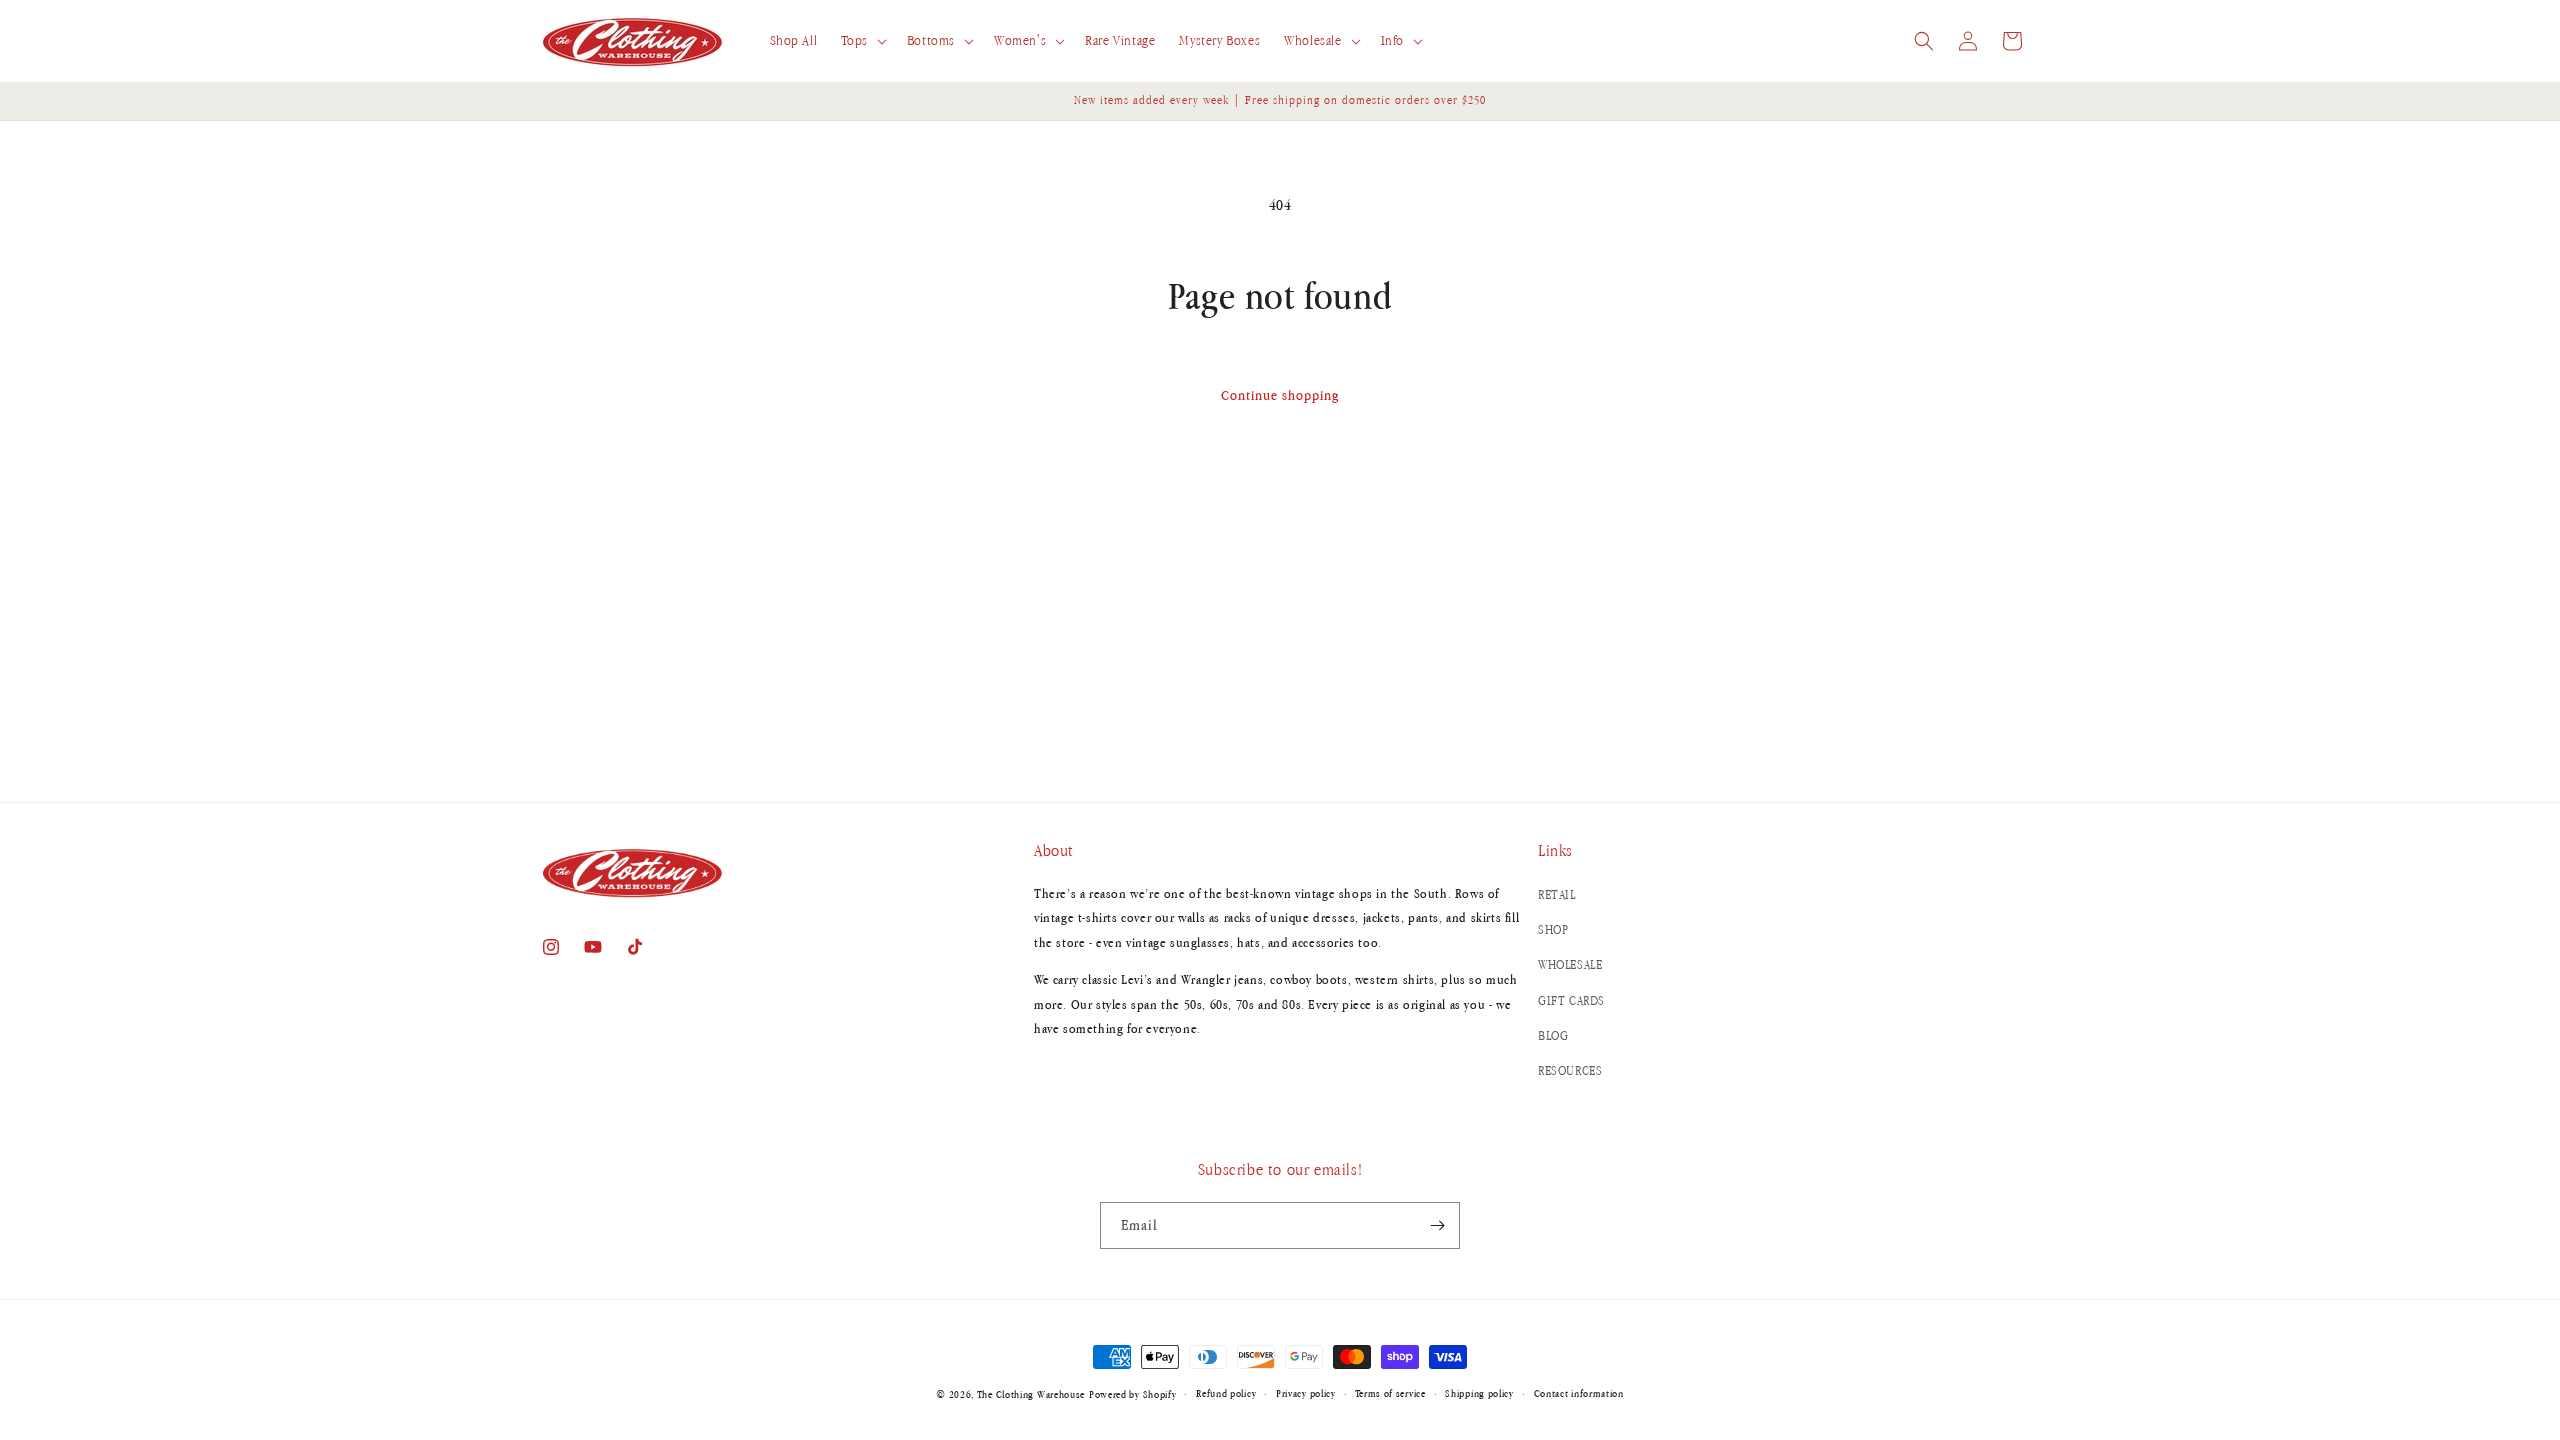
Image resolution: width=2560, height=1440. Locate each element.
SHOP (1553, 929)
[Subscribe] (1437, 1225)
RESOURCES (1570, 1070)
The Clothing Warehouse (1031, 1394)
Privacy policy (1306, 1393)
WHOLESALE (1570, 964)
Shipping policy (1479, 1393)
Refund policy (1226, 1393)
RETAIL (1557, 894)
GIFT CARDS (1571, 1000)
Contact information (1579, 1393)
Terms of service (1390, 1393)
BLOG (1553, 1035)
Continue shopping (1280, 395)
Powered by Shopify (1133, 1394)
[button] (861, 41)
